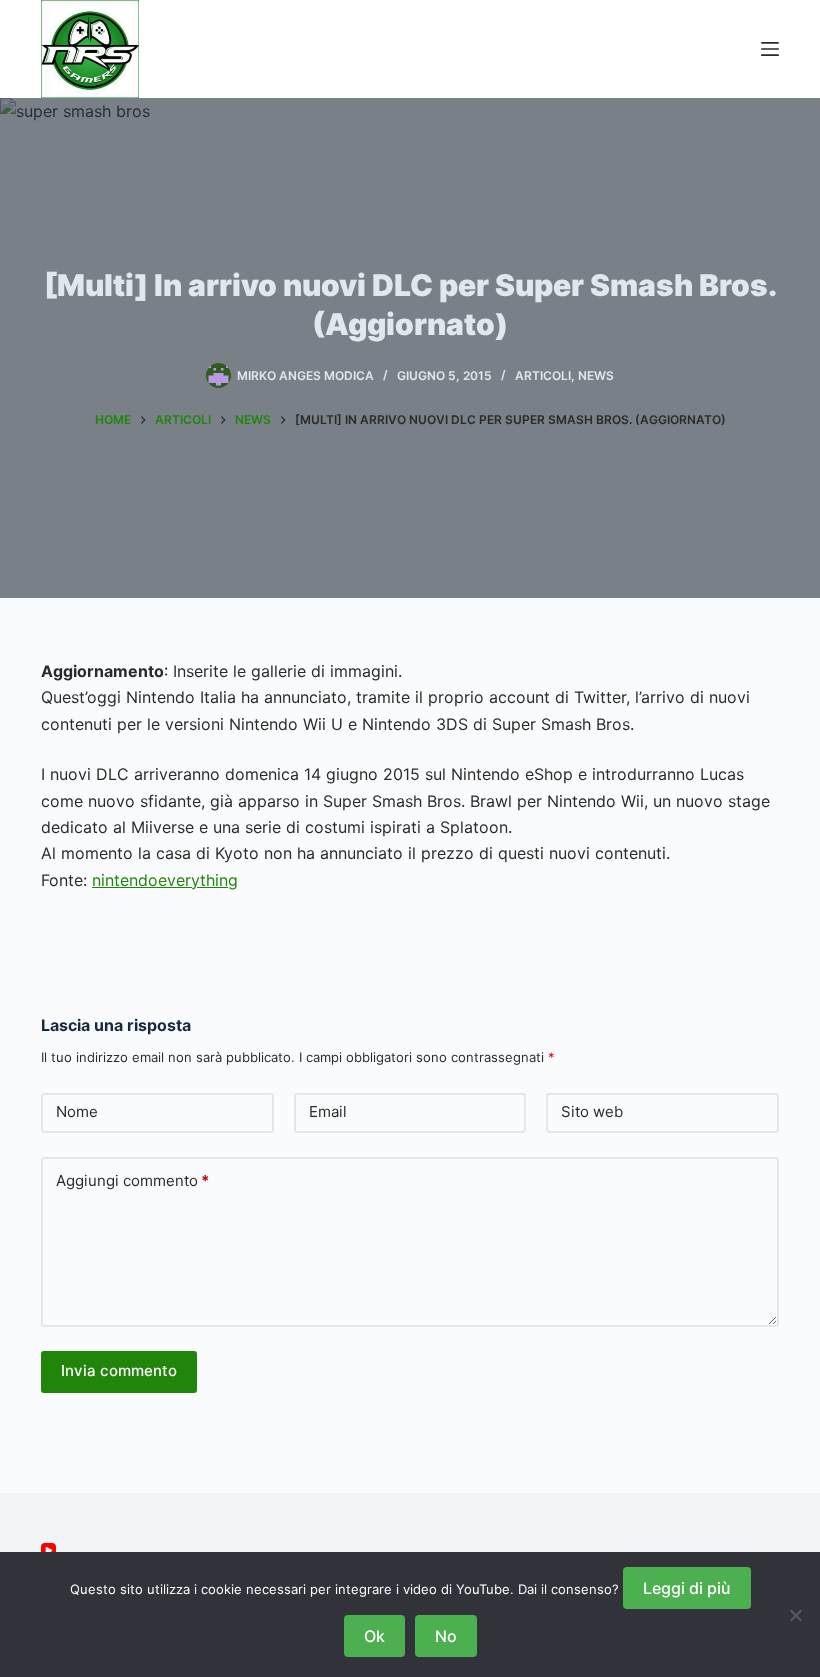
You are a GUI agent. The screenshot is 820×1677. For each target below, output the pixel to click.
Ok (374, 1636)
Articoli (543, 375)
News (596, 375)
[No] (795, 1615)
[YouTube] (48, 1550)
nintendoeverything (165, 880)
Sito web (592, 1111)
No (446, 1636)
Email (328, 1111)
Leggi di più (687, 1588)
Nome (77, 1111)
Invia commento (119, 1370)
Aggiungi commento (132, 1180)
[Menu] (770, 49)
